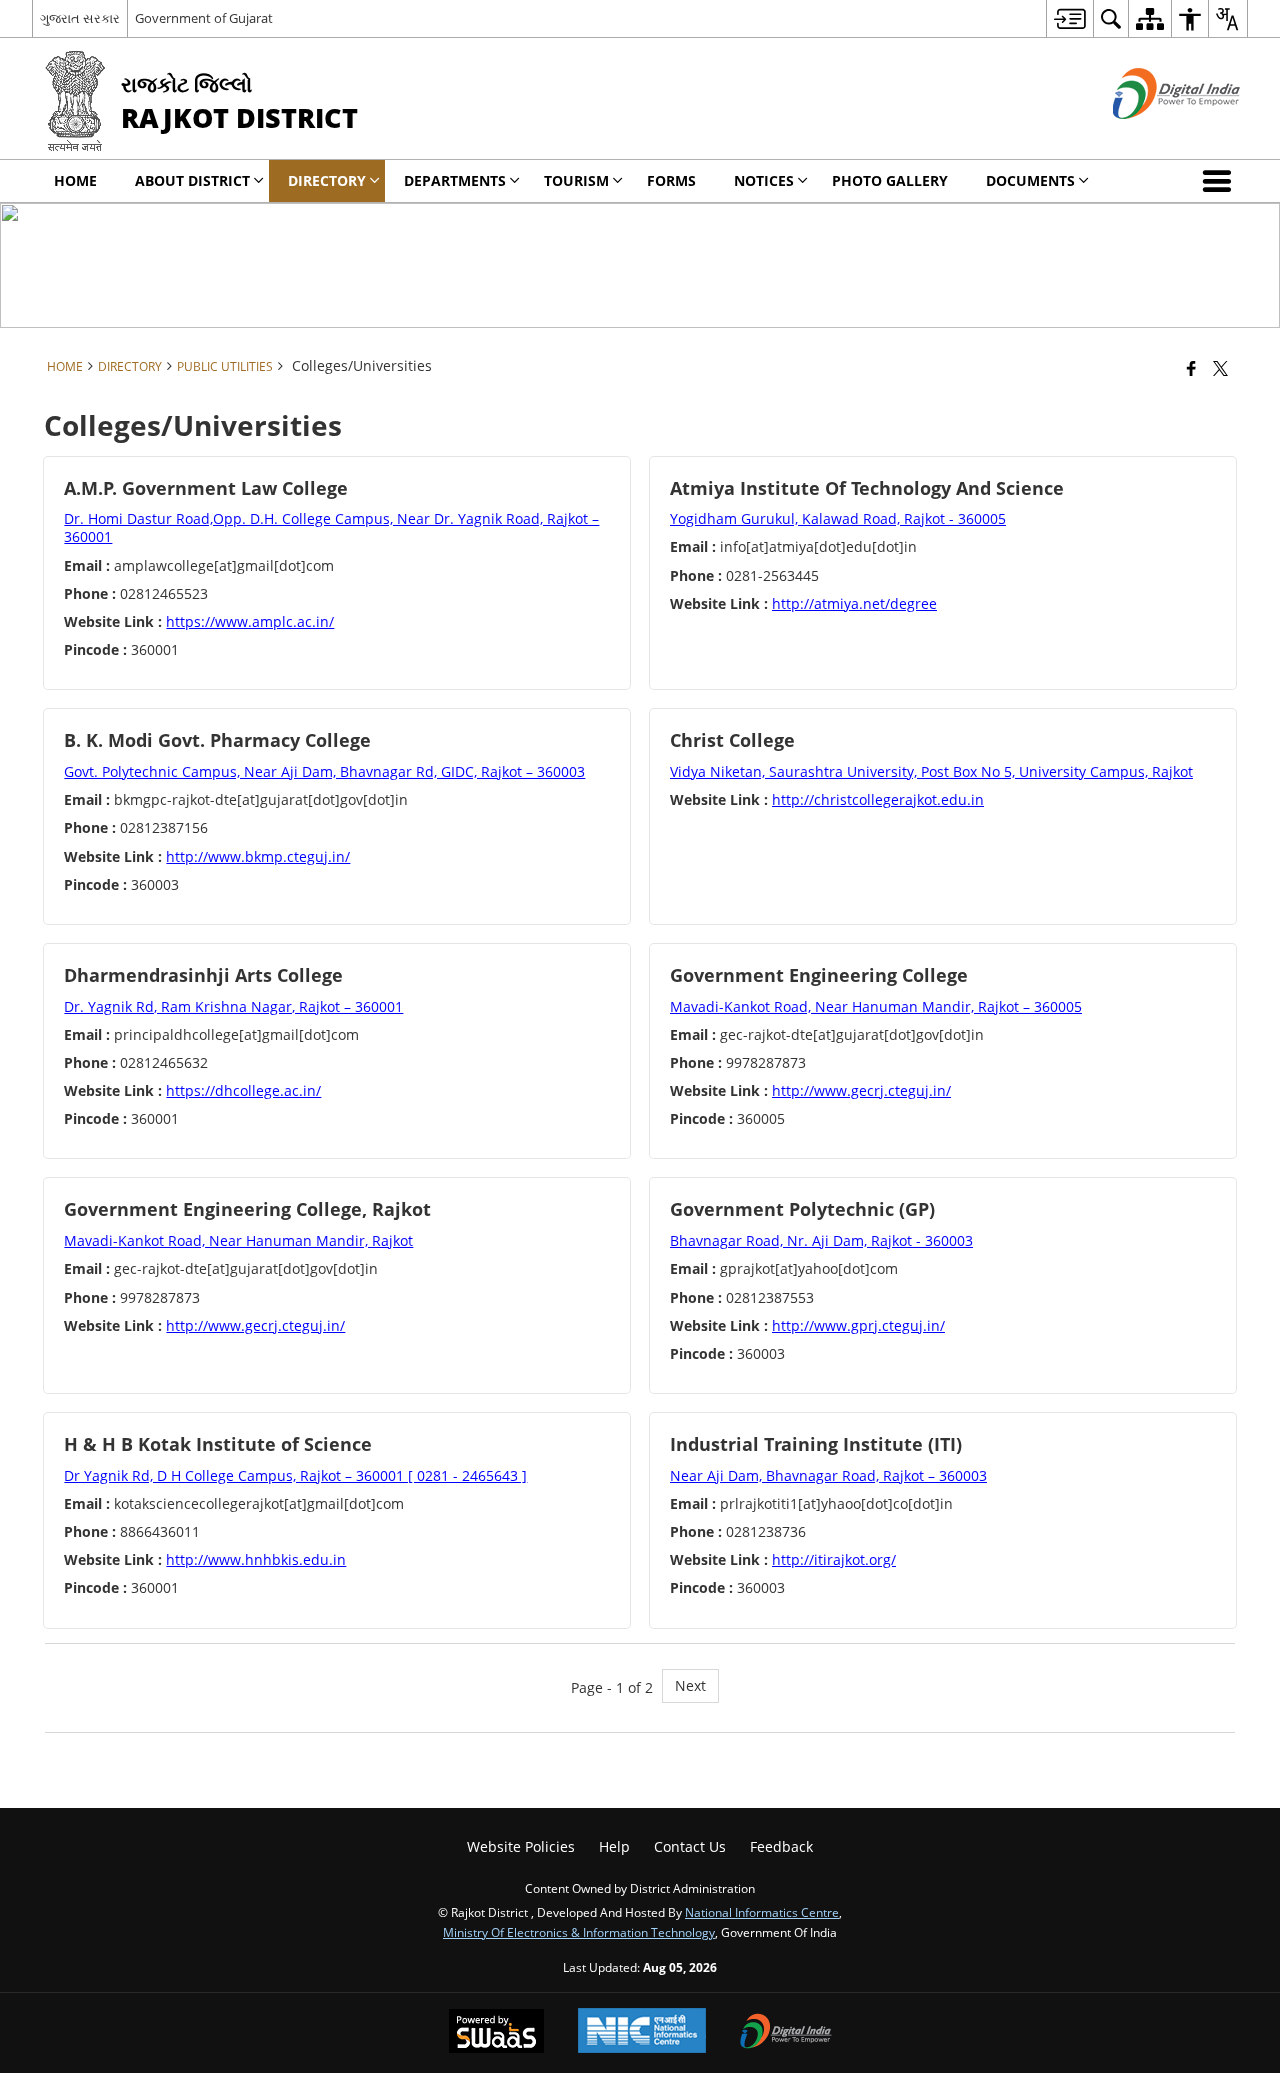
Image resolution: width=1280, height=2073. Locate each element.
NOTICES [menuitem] (764, 180)
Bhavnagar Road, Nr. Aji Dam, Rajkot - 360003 (821, 1240)
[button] (1221, 181)
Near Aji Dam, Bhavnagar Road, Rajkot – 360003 (828, 1475)
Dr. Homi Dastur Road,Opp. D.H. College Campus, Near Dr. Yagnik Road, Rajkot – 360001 (331, 527)
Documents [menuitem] (1030, 180)
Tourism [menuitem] (576, 180)
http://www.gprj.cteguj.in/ (858, 1325)
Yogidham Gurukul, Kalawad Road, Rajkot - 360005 (838, 518)
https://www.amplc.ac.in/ (250, 621)
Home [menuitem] (75, 180)
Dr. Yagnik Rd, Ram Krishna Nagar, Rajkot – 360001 (233, 1006)
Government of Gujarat (204, 18)
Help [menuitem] (614, 1846)
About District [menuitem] (192, 180)
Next (690, 1685)
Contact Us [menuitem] (690, 1846)
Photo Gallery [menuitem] (890, 180)
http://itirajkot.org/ (834, 1559)
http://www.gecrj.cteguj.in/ (861, 1090)
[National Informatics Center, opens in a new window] (642, 2032)
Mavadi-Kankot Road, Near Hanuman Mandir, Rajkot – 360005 (876, 1006)
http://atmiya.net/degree (854, 603)
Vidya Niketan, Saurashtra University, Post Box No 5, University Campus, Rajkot (931, 771)
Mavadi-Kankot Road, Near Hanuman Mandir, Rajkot (238, 1240)
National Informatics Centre (762, 1912)
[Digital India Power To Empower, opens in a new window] (786, 2033)
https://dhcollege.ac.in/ (243, 1090)
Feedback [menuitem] (781, 1846)
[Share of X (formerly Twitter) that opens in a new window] (1220, 368)
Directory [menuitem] (327, 180)
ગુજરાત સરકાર (80, 18)
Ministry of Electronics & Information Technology (579, 1932)
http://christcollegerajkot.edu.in (878, 799)
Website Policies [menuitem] (521, 1846)
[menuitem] (1069, 18)
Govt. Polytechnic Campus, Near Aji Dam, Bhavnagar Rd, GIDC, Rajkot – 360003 (324, 771)
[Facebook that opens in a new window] (1191, 368)
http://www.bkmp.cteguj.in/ (258, 856)
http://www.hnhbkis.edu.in (256, 1559)
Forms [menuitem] (671, 180)
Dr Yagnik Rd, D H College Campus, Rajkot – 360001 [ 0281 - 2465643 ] (295, 1475)
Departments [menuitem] (455, 180)
